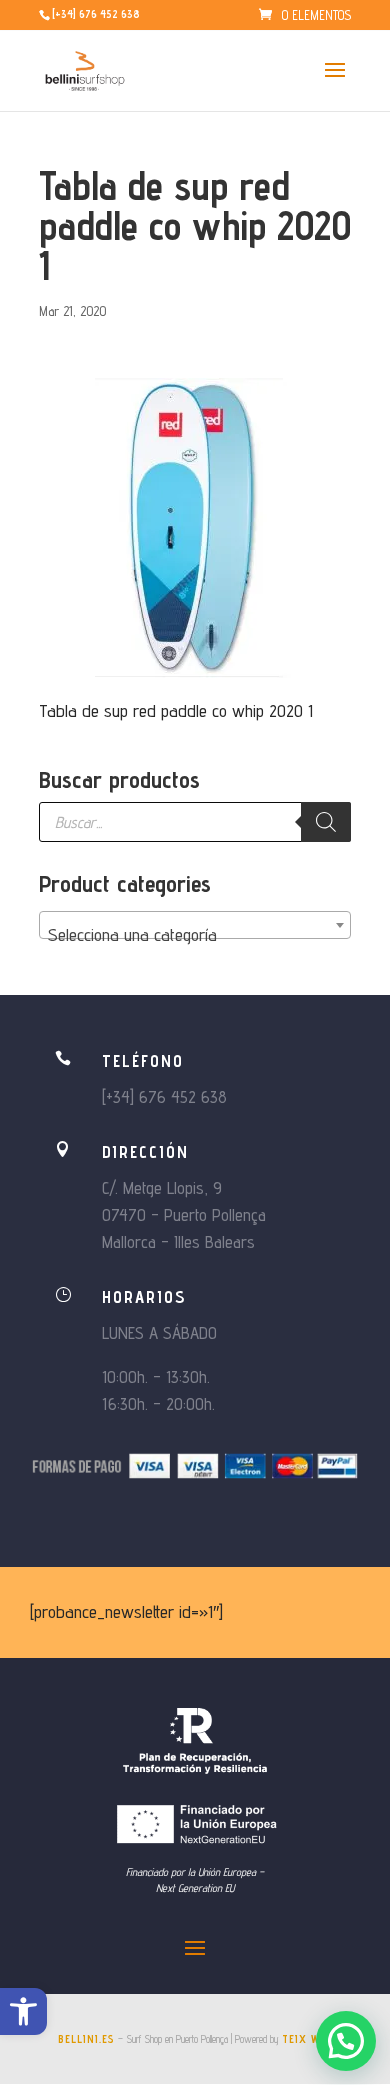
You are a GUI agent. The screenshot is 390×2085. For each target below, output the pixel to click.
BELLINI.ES (86, 2039)
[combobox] (195, 925)
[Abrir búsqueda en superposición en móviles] (195, 822)
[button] (23, 2011)
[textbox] (195, 935)
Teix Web (307, 2039)
